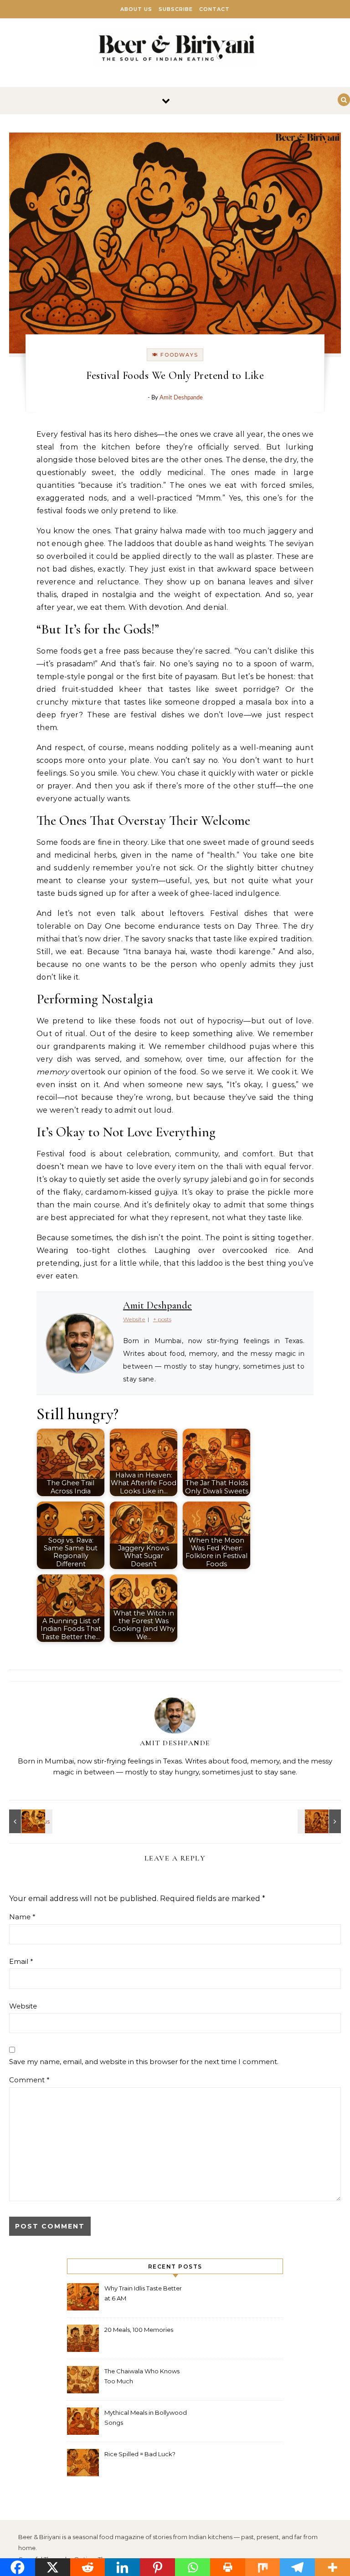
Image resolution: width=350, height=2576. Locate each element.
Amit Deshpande (181, 398)
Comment (29, 2080)
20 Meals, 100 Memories (139, 2330)
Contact (214, 9)
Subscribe (176, 9)
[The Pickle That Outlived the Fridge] (30, 1821)
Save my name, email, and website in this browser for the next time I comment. (144, 2062)
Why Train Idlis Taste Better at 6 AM (143, 2293)
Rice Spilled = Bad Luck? (140, 2454)
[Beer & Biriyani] (175, 49)
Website (23, 2006)
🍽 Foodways (175, 355)
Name (22, 1917)
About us (136, 9)
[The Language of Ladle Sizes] (320, 1821)
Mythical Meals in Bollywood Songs (146, 2418)
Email (21, 1961)
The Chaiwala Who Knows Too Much (142, 2376)
